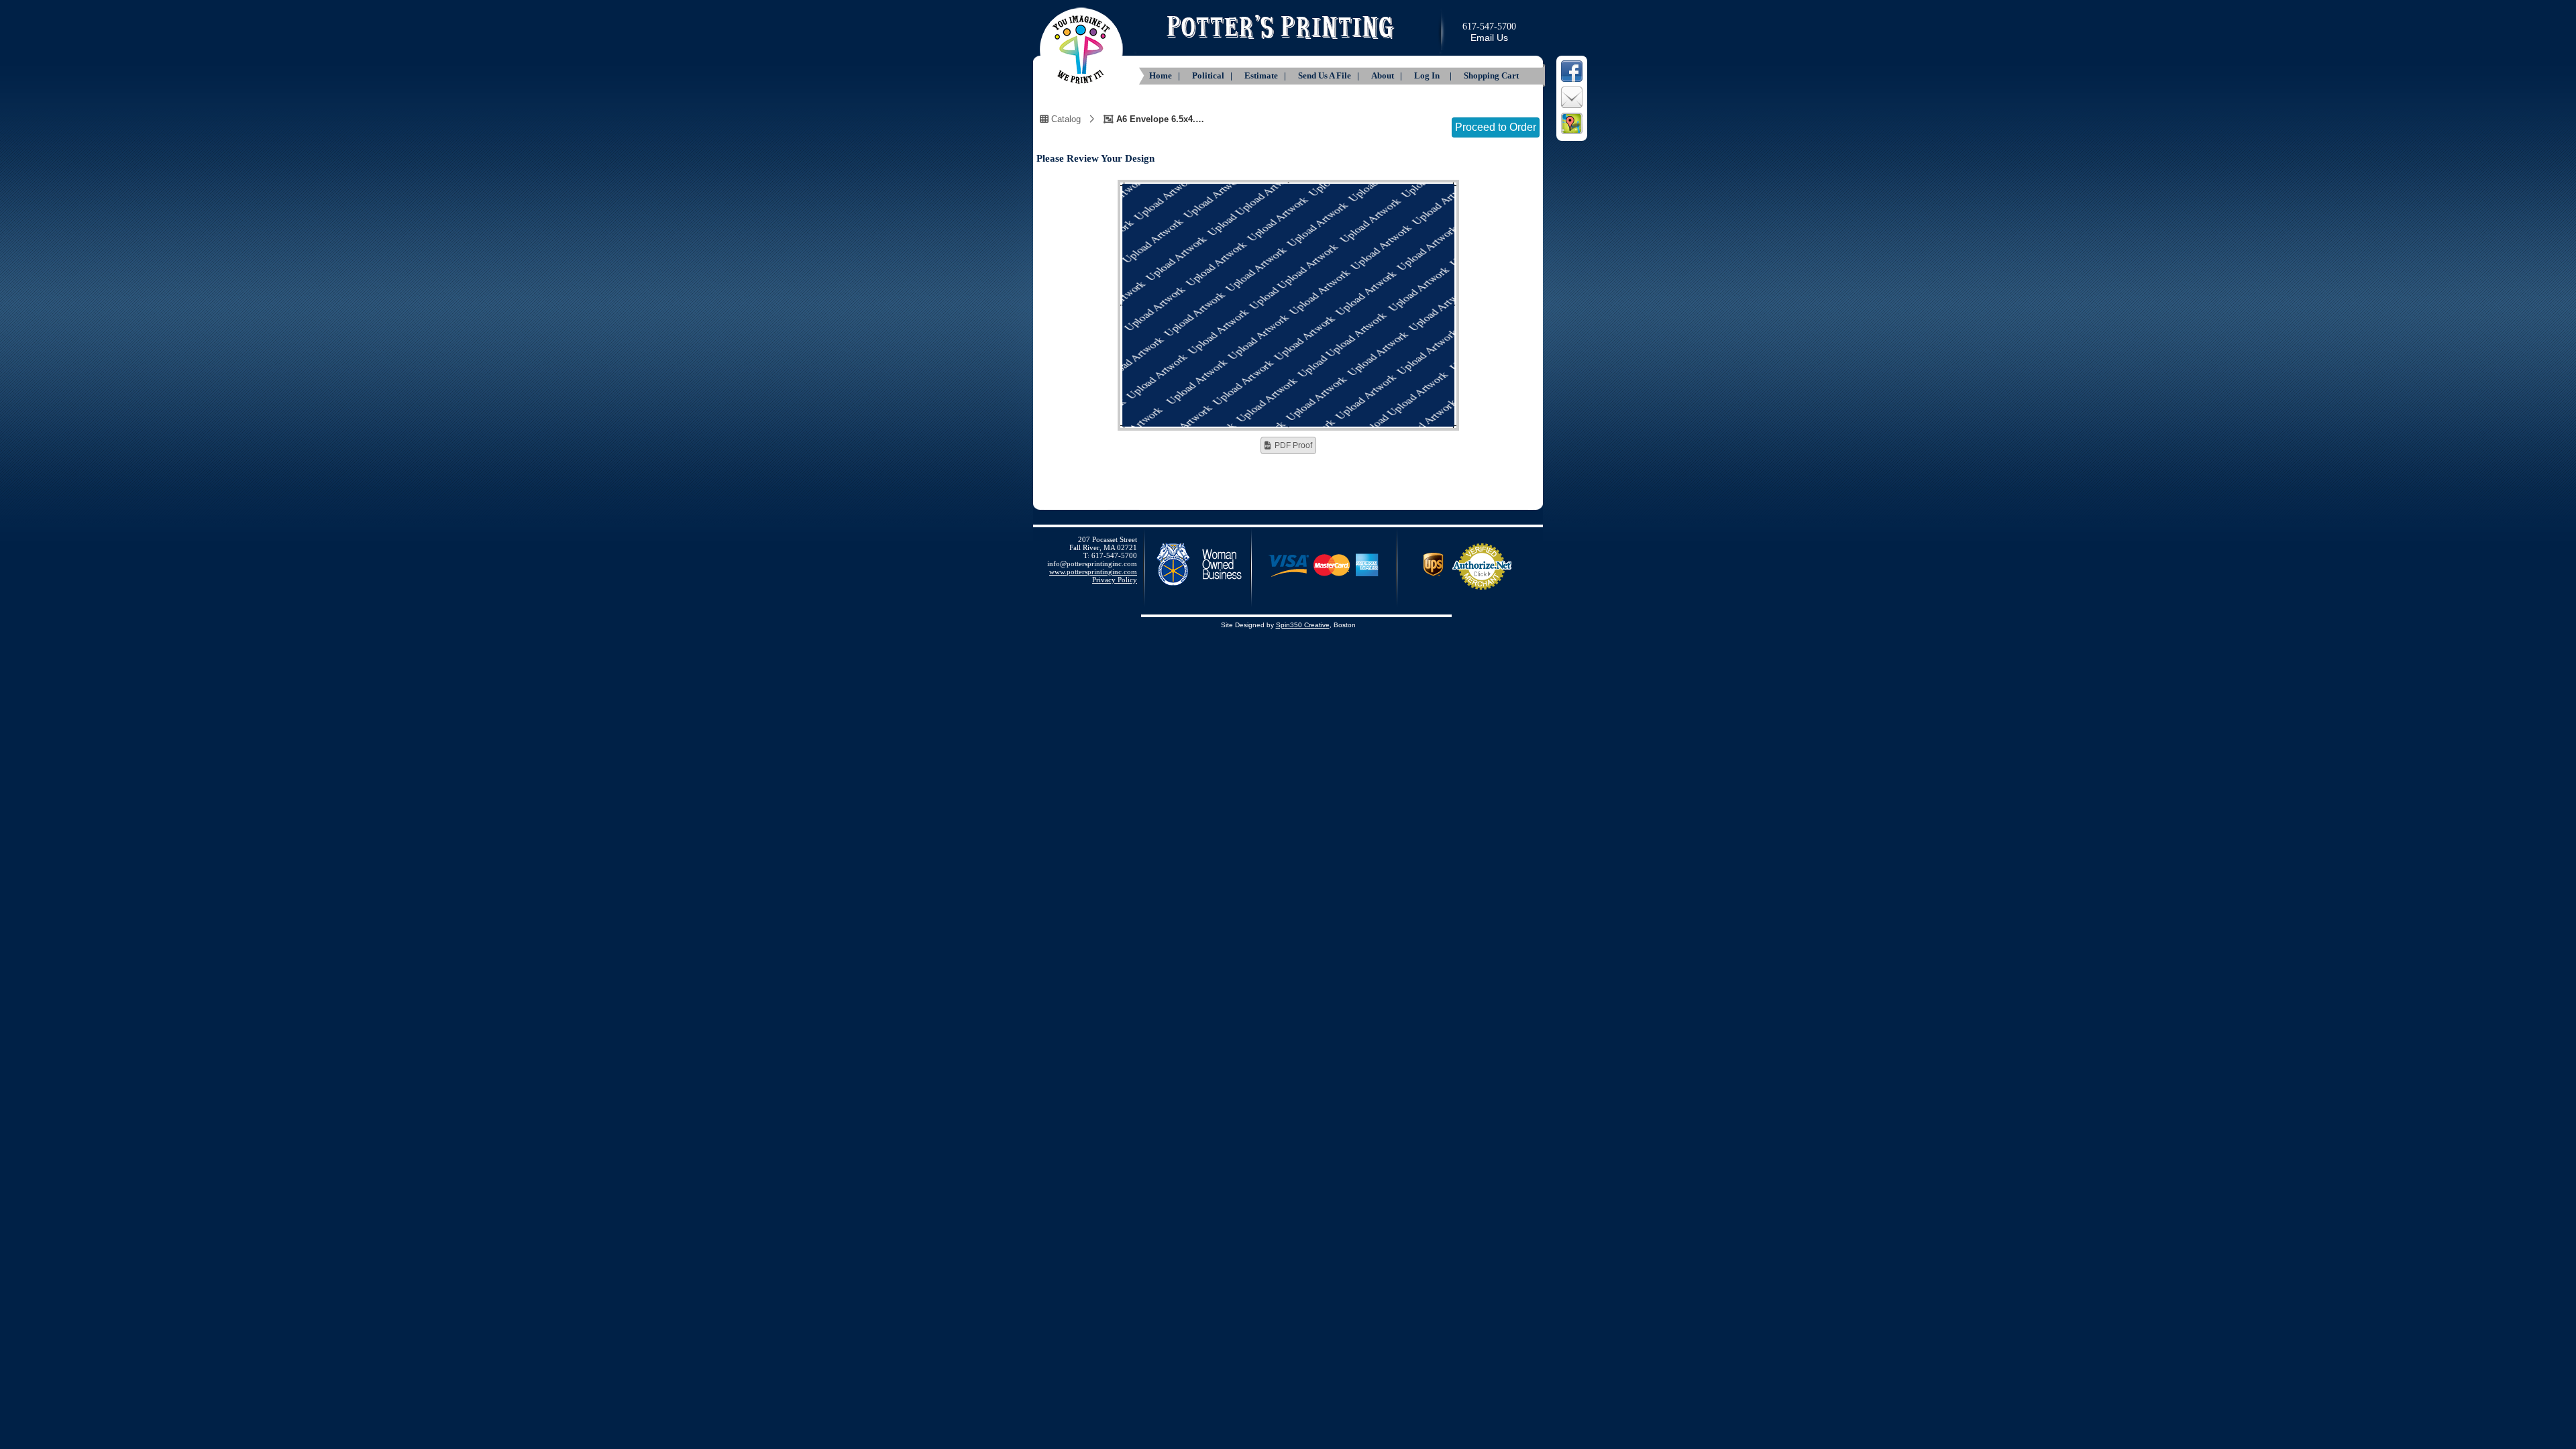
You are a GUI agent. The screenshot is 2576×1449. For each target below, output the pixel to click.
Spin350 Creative (1303, 625)
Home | (1166, 75)
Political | (1213, 75)
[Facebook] (1572, 80)
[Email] (1572, 107)
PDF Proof (1293, 445)
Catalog (1065, 119)
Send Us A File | (1330, 75)
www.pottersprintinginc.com (1093, 572)
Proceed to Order (1496, 127)
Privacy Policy (1115, 580)
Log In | (1434, 75)
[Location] (1572, 133)
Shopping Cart (1491, 75)
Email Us (1489, 38)
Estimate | (1266, 75)
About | (1388, 75)
